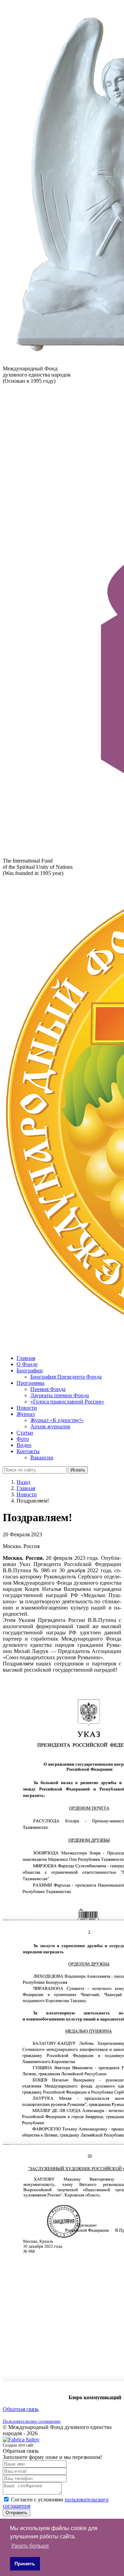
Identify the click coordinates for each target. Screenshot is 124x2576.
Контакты (28, 1451)
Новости (27, 1408)
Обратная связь (21, 2409)
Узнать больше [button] (30, 2546)
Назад (23, 1482)
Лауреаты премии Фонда (60, 1395)
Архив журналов (50, 1426)
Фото (23, 1439)
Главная (26, 1358)
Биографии (30, 1370)
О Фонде (27, 1364)
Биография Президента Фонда (66, 1377)
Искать (78, 1470)
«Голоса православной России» (67, 1402)
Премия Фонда (48, 1389)
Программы (30, 1383)
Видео (24, 1445)
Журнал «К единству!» (57, 1420)
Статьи (25, 1433)
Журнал (26, 1414)
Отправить (17, 2513)
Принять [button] (25, 2564)
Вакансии (42, 1457)
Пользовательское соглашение (32, 2421)
